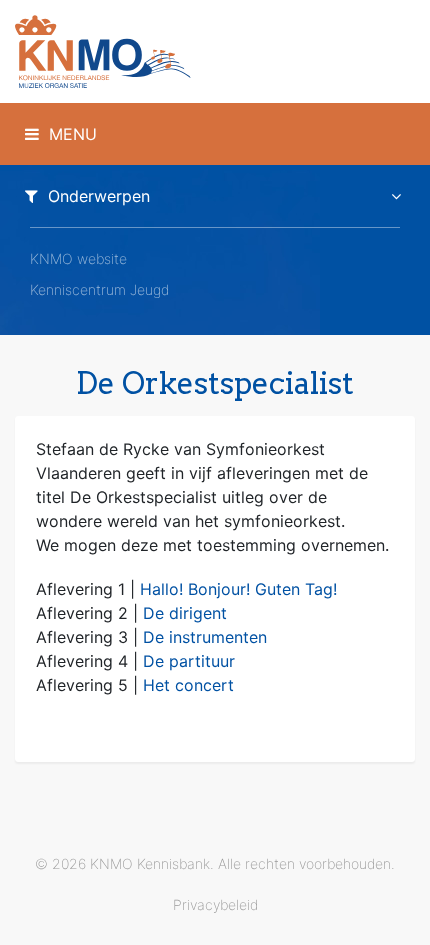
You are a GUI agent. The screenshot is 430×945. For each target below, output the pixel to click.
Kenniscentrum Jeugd (99, 289)
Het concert (188, 685)
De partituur (189, 661)
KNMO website (78, 258)
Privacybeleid (215, 904)
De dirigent (185, 613)
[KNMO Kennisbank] (215, 51)
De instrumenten (205, 637)
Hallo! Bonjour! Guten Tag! (238, 589)
